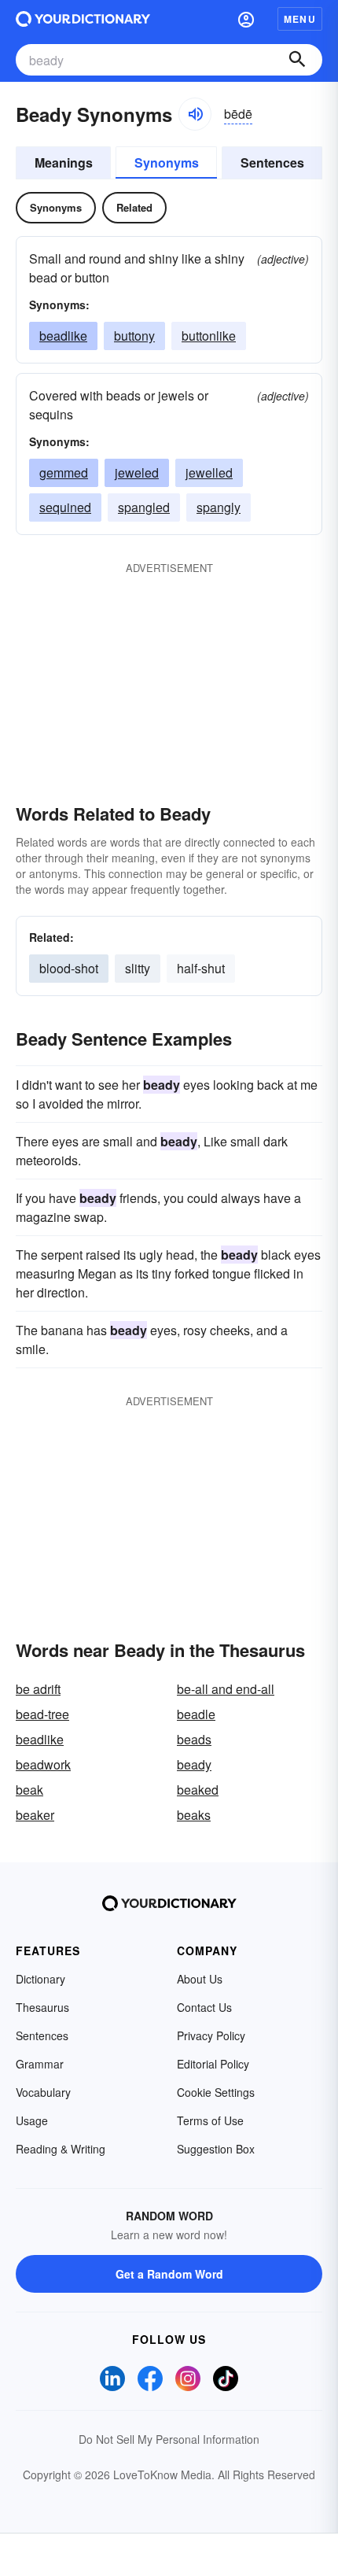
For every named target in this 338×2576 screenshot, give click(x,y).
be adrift (38, 1689)
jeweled (137, 472)
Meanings (64, 162)
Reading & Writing (61, 2149)
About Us (200, 1979)
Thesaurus (42, 2007)
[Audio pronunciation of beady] (195, 114)
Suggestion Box (216, 2149)
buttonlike (209, 336)
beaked (198, 1790)
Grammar (40, 2064)
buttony (134, 336)
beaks (194, 1815)
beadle (196, 1714)
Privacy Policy (211, 2035)
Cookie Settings (216, 2092)
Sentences (272, 162)
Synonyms (167, 162)
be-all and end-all (226, 1689)
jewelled (209, 472)
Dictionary (40, 1979)
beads (194, 1739)
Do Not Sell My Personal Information (169, 2439)
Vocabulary (43, 2092)
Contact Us (204, 2007)
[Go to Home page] (83, 19)
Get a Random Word (169, 2274)
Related (134, 207)
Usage (32, 2120)
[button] (246, 19)
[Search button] (297, 60)
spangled (144, 507)
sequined (65, 507)
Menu (300, 19)
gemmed (64, 472)
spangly (219, 507)
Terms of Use (210, 2120)
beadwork (43, 1764)
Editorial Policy (213, 2064)
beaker (35, 1815)
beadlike (63, 336)
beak (29, 1790)
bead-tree (42, 1714)
